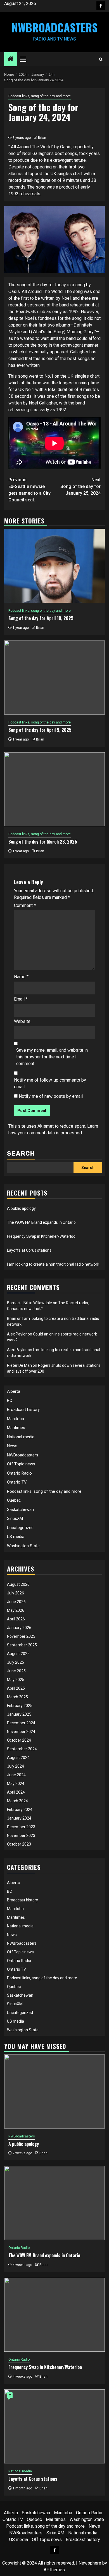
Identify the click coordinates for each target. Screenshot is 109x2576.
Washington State (23, 1546)
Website (22, 1021)
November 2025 (21, 1636)
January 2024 (19, 1818)
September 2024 (22, 1749)
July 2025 (16, 1662)
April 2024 (16, 1792)
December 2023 (21, 1827)
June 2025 (16, 1671)
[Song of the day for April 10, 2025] (54, 566)
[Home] (11, 59)
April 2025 (16, 1688)
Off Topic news (21, 1464)
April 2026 (16, 1619)
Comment (25, 905)
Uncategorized (20, 1528)
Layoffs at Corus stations (29, 1250)
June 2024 (16, 1775)
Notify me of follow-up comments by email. (50, 1083)
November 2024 (21, 1732)
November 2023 (21, 1835)
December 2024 (21, 1723)
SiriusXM (15, 1518)
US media (16, 1537)
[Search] (101, 59)
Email (21, 999)
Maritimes (16, 1428)
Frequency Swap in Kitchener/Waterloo (41, 1236)
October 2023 (19, 1844)
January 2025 (19, 1714)
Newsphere (90, 2563)
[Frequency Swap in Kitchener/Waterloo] (54, 2315)
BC (10, 1401)
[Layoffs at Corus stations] (54, 2426)
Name (21, 977)
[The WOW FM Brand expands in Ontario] (54, 2203)
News (12, 1446)
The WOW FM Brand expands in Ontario (41, 1222)
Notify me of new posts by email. (51, 1096)
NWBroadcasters (55, 27)
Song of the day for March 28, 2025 (43, 842)
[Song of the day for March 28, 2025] (54, 789)
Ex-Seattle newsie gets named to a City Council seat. (29, 490)
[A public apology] (54, 2091)
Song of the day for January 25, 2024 (80, 486)
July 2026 (16, 1593)
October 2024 (19, 1740)
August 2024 (18, 1758)
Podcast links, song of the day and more (40, 96)
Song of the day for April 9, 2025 (40, 730)
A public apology (21, 1208)
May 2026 (16, 1610)
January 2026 (19, 1628)
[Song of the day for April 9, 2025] (54, 678)
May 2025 (16, 1680)
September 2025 (22, 1645)
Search (21, 1154)
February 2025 (20, 1706)
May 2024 (16, 1784)
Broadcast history (23, 1410)
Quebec (14, 1500)
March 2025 (17, 1697)
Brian (42, 138)
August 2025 (18, 1654)
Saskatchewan (20, 1510)
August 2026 (18, 1584)
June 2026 (16, 1602)
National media (21, 1437)
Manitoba (16, 1419)
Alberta (14, 1391)
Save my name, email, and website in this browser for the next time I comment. (52, 1057)
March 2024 (17, 1801)
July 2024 (16, 1766)
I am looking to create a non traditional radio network (53, 1264)
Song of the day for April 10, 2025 (41, 618)
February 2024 (20, 1810)
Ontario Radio (19, 1473)
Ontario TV (17, 1482)
